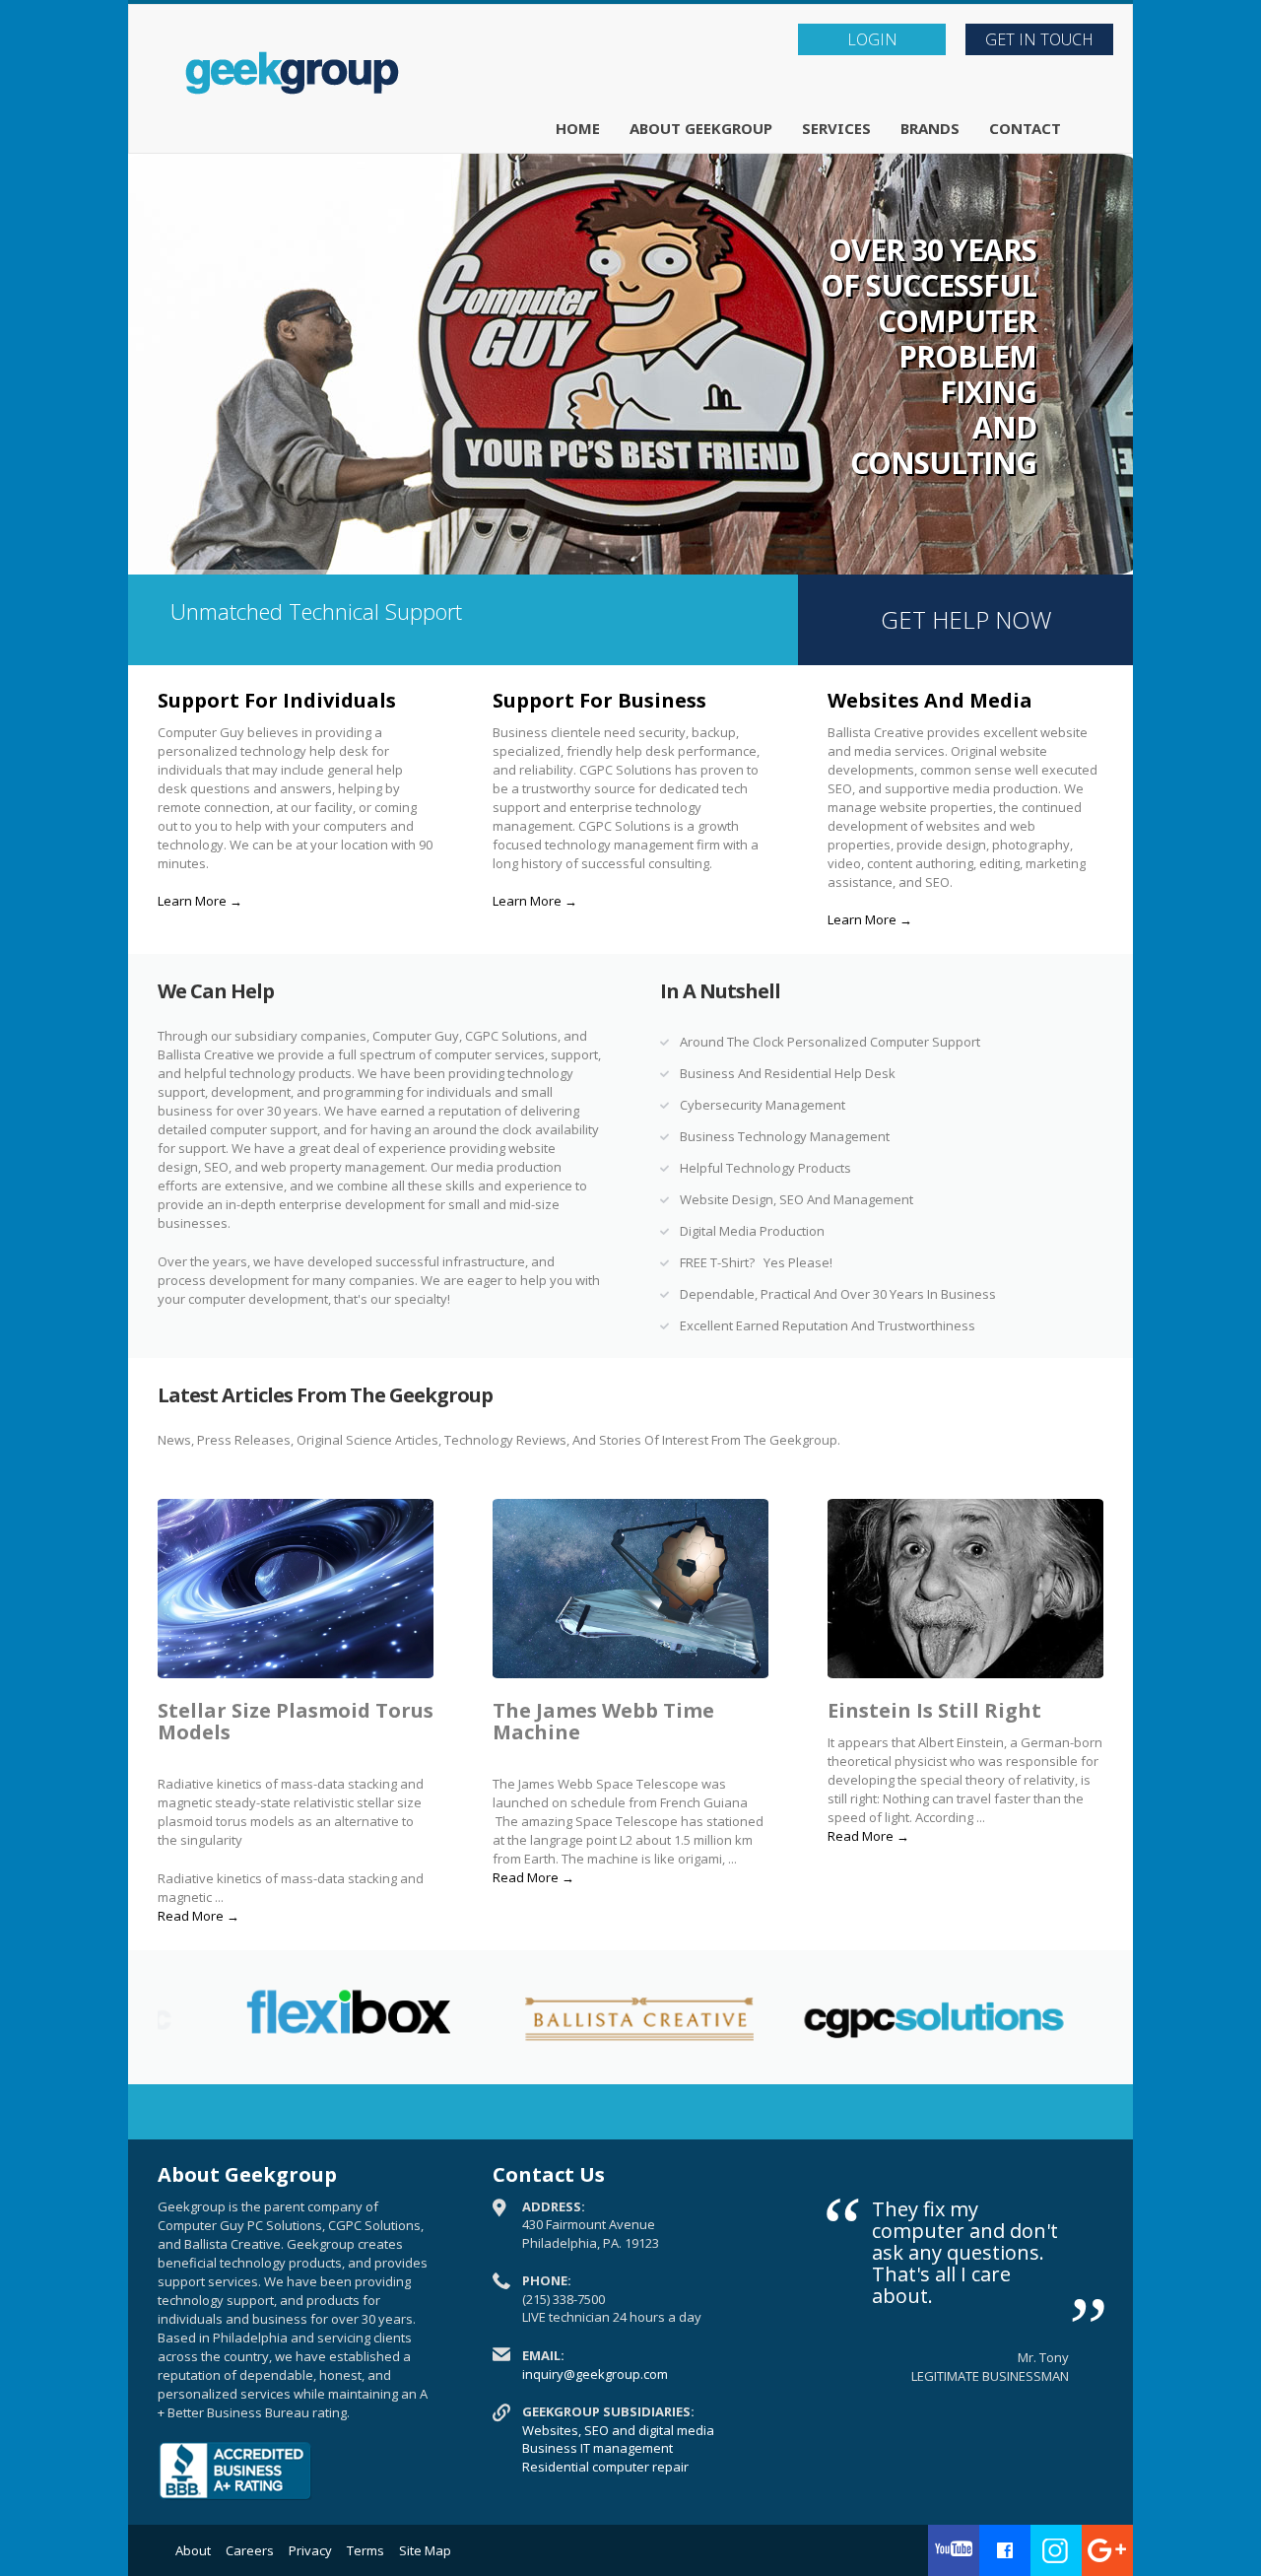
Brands (930, 128)
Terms (365, 2550)
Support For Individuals (277, 700)
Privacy (310, 2550)
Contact (1025, 128)
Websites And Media (930, 700)
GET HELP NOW (966, 619)
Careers (250, 2550)
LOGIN (872, 39)
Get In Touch (1039, 39)
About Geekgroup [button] (701, 128)
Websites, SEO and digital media (618, 2430)
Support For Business (599, 700)
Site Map (425, 2550)
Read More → (199, 1916)
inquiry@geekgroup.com (595, 2374)
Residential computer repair (605, 2467)
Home (578, 128)
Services (836, 128)
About (193, 2550)
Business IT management (597, 2448)
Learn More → (200, 901)
